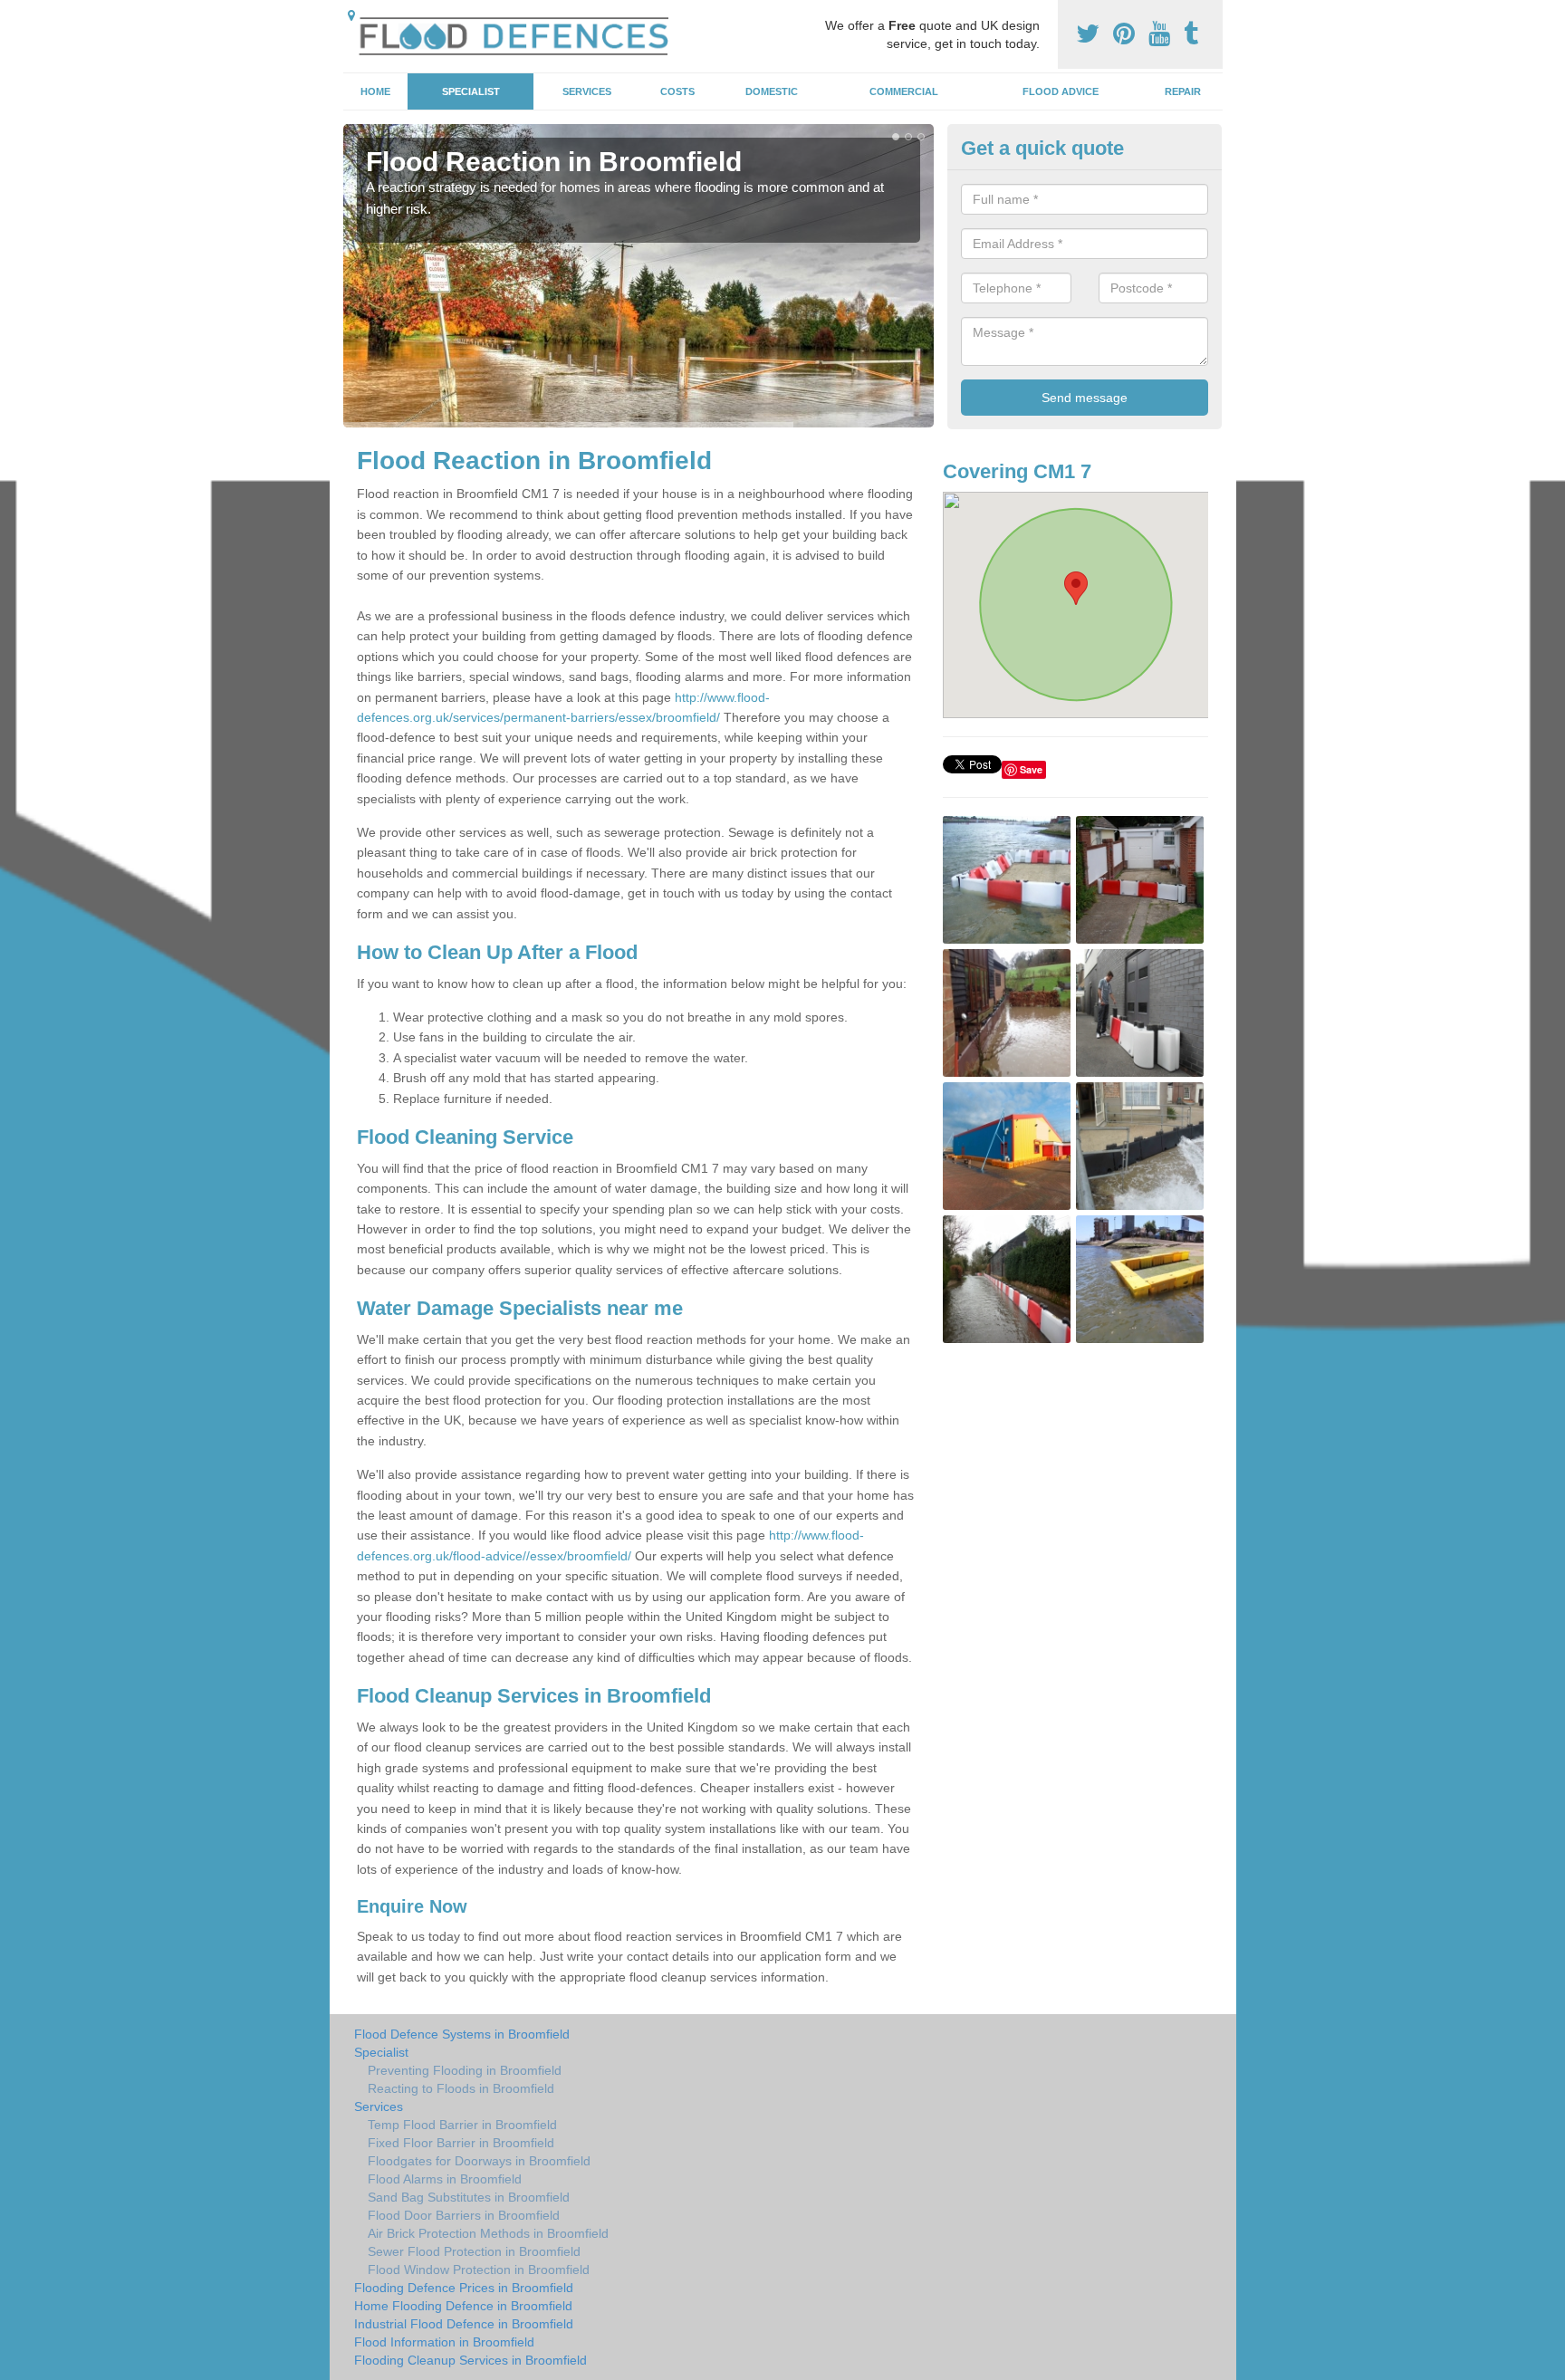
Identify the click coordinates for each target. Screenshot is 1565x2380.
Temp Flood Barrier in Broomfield (462, 2125)
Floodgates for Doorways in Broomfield (479, 2161)
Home (375, 91)
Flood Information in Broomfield (444, 2342)
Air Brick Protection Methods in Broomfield (488, 2233)
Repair (1183, 91)
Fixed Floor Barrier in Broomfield (461, 2143)
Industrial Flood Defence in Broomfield (464, 2324)
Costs (677, 91)
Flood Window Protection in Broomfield (479, 2270)
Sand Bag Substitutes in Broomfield (469, 2197)
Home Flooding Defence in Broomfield (463, 2306)
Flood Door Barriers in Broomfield (464, 2215)
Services (587, 91)
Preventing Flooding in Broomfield (465, 2070)
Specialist (471, 91)
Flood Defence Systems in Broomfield (462, 2034)
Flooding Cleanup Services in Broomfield (470, 2360)
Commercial (904, 91)
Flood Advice (1061, 91)
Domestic (772, 91)
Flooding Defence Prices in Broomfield (464, 2288)
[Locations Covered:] (351, 15)
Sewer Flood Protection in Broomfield (474, 2251)
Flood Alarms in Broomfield (445, 2179)
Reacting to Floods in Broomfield (461, 2088)
